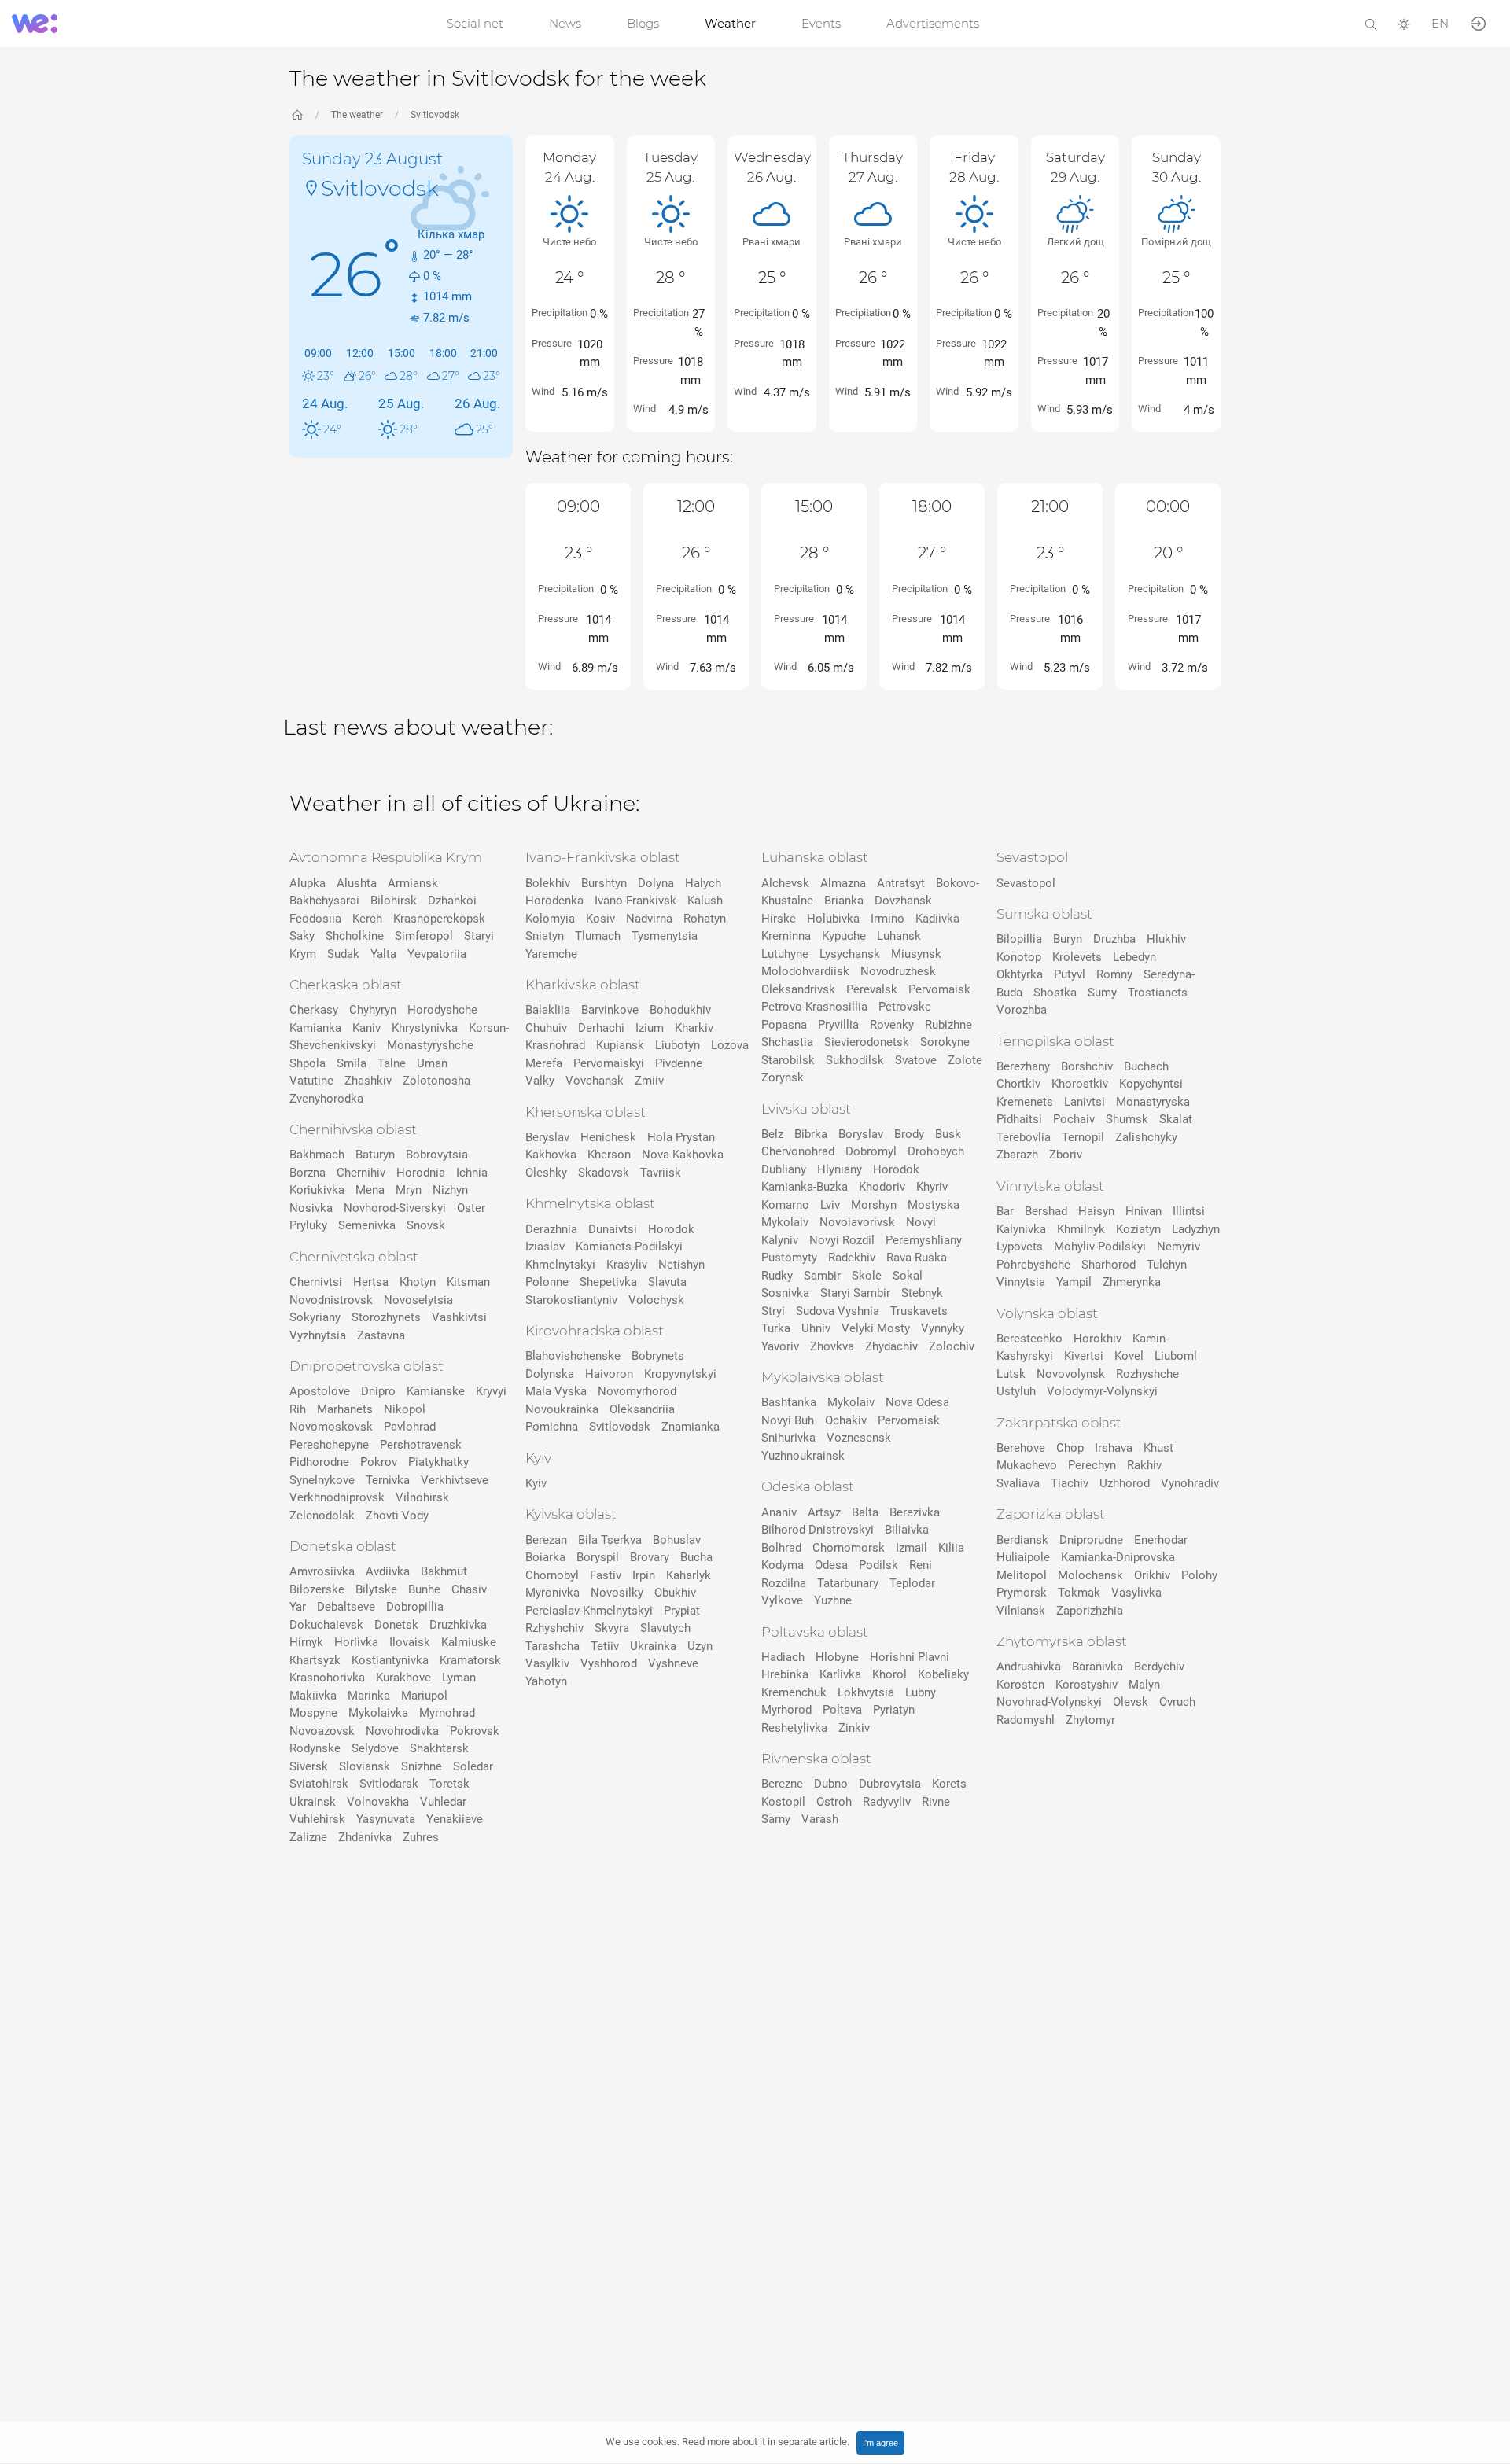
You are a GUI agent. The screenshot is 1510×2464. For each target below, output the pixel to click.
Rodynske (315, 1748)
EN (1440, 23)
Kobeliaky (943, 1674)
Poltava (842, 1710)
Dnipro (378, 1391)
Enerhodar (1161, 1540)
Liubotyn (678, 1045)
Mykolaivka (378, 1713)
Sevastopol (1026, 883)
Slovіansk (365, 1766)
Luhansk (899, 936)
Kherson (609, 1155)
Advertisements (933, 23)
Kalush (705, 901)
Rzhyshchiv (554, 1628)
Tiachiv (1070, 1483)
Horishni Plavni (910, 1657)
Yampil (1074, 1282)
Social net (475, 23)
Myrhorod (786, 1710)
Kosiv (600, 919)
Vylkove (782, 1600)
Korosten (1020, 1685)
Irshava (1114, 1448)
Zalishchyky (1146, 1137)
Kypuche (844, 936)
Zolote (965, 1060)
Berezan (546, 1540)
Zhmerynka (1132, 1282)
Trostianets (1158, 993)
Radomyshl (1026, 1720)
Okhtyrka (1020, 974)
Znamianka (691, 1427)
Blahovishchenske (573, 1356)
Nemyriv (1179, 1247)
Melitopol (1022, 1575)
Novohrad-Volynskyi (1049, 1702)
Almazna (843, 883)
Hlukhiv (1166, 939)
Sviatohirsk (319, 1784)
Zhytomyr (1090, 1720)
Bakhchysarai (324, 901)
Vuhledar (443, 1802)
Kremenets (1025, 1102)
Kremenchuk (794, 1692)
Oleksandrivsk (798, 989)
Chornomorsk (849, 1548)
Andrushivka (1029, 1667)
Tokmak (1079, 1593)
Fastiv (606, 1575)
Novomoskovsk (331, 1427)
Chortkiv (1018, 1084)
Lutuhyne (785, 954)
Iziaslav (545, 1247)
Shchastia (787, 1042)
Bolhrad (781, 1548)
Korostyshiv (1086, 1685)
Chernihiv (361, 1173)
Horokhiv (1098, 1339)
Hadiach (783, 1657)
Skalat (1176, 1119)
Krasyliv (627, 1265)
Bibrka (811, 1134)
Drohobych (936, 1151)
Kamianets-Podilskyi (629, 1247)
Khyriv (932, 1187)
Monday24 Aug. (569, 167)
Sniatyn (545, 936)
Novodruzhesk (898, 971)
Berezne (782, 1784)
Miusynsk (916, 954)
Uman (432, 1063)
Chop (1070, 1448)
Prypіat (682, 1611)
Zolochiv (952, 1346)
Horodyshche (442, 1010)
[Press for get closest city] (311, 187)
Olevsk (1131, 1702)
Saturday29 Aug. (1075, 167)
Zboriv (1066, 1155)
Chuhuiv (546, 1028)
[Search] (1371, 23)
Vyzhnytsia (318, 1335)
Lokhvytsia (866, 1692)
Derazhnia (551, 1229)
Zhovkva (832, 1346)
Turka (776, 1328)
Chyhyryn (373, 1010)
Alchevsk (785, 883)
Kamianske (436, 1391)
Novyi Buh (788, 1420)
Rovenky (892, 1025)
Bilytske (376, 1589)
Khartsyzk (315, 1660)
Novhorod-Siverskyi (395, 1208)
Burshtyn (604, 883)
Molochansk (1090, 1575)
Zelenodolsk (322, 1516)
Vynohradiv (1190, 1483)
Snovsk (426, 1225)
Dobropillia (415, 1607)
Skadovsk (604, 1173)
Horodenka (554, 901)
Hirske (779, 919)
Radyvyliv (887, 1802)
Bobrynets (658, 1356)
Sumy (1102, 993)
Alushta (357, 883)
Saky (302, 936)
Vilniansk (1021, 1611)
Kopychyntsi (1151, 1084)
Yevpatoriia (437, 954)
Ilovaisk (410, 1642)
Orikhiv (1152, 1575)
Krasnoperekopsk (439, 919)
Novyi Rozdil (842, 1240)
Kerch (367, 919)
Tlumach (598, 936)
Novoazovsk (322, 1731)
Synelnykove (322, 1480)
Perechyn (1092, 1465)
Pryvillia (838, 1025)
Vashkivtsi (459, 1317)
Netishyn (681, 1265)
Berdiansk (1022, 1540)
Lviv (830, 1205)
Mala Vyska (556, 1391)
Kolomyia (550, 919)
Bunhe (424, 1589)
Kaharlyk (689, 1575)
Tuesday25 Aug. (670, 167)
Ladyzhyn (1196, 1229)
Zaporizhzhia (1090, 1611)
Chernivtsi (316, 1282)
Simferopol (424, 936)
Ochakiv (846, 1420)
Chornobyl (552, 1575)
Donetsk (396, 1625)
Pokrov (379, 1462)
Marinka (369, 1696)
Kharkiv (694, 1028)
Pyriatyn (894, 1710)
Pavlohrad (410, 1427)
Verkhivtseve (455, 1480)
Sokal (908, 1276)
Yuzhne (833, 1600)
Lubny (921, 1692)
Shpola (308, 1063)
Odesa (831, 1565)
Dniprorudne (1091, 1540)
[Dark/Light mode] (1404, 23)
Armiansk (413, 883)
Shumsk (1127, 1119)
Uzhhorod (1125, 1483)
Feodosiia (315, 919)
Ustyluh (1016, 1391)
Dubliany (784, 1169)
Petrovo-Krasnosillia (814, 1007)
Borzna (308, 1173)
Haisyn (1096, 1211)
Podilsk (878, 1565)
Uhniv (816, 1328)
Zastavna (381, 1335)
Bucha (696, 1557)
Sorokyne (945, 1042)
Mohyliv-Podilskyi (1100, 1247)
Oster (471, 1208)
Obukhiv (675, 1593)
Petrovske (905, 1007)
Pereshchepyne (329, 1445)
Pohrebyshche (1033, 1265)
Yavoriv (780, 1346)
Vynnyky (943, 1328)
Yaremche (551, 954)
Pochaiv (1074, 1119)
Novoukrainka (562, 1409)
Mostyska (934, 1205)
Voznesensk (859, 1438)
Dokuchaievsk (326, 1625)
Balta (865, 1512)
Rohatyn (705, 919)
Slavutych (665, 1628)
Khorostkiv (1080, 1084)
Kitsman (468, 1282)
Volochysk (656, 1300)
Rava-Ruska (917, 1258)
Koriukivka (317, 1190)
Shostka (1055, 993)
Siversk (309, 1766)
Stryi (773, 1311)
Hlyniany (840, 1169)
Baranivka (1098, 1667)
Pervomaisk (939, 989)
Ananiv (779, 1512)
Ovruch (1177, 1702)
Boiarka (545, 1557)
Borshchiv (1087, 1066)
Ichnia (472, 1173)
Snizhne (422, 1766)
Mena (370, 1190)
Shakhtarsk (439, 1748)
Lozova (730, 1045)
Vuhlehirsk (317, 1819)
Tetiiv (605, 1646)
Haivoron (609, 1374)
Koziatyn (1138, 1229)
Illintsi (1189, 1211)
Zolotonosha (436, 1081)
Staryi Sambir (855, 1293)
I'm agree (880, 2443)
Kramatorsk (470, 1660)
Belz (772, 1134)
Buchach (1146, 1066)
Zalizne (308, 1837)
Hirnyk (306, 1642)
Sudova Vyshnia (838, 1311)
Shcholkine (355, 936)
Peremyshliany (924, 1240)
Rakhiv (1144, 1465)
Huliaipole (1023, 1557)
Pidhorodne (319, 1462)
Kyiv (536, 1483)
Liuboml (1176, 1356)
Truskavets (919, 1311)
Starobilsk (788, 1060)
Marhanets (345, 1409)
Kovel (1129, 1356)
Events (821, 23)
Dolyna (656, 883)
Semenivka (367, 1225)
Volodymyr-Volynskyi (1102, 1391)
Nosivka (311, 1208)
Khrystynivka (425, 1028)
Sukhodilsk (855, 1060)
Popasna (784, 1025)
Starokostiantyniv (571, 1300)
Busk (948, 1134)
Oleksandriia (642, 1409)
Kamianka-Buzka (805, 1187)
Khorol (889, 1674)
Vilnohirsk (422, 1497)
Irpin (644, 1575)
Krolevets (1077, 957)
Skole (867, 1276)
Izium (650, 1028)
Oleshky (546, 1173)
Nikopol (405, 1409)
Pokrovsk (475, 1731)
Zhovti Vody (397, 1516)
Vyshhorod (609, 1663)
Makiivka (313, 1696)
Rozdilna (784, 1583)
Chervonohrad (798, 1151)
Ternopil (1083, 1137)
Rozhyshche (1147, 1374)
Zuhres (421, 1837)
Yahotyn (546, 1681)
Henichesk (608, 1137)
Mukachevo (1027, 1465)
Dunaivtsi (613, 1229)
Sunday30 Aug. (1177, 167)
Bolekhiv (548, 883)
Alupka (308, 883)
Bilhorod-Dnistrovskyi (818, 1530)
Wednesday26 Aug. (772, 167)
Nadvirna (649, 919)
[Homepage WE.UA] (297, 115)
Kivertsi (1084, 1356)
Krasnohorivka (327, 1678)
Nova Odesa (917, 1402)
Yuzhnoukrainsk (803, 1456)
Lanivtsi (1085, 1102)
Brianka (844, 901)
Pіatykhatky (438, 1462)
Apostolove (320, 1391)
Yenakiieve (455, 1819)
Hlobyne (837, 1657)
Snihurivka (788, 1438)
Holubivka (833, 919)
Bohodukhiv (680, 1010)
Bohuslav (677, 1540)
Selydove (375, 1748)
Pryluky (308, 1225)
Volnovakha (378, 1802)
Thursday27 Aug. (873, 167)
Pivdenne (679, 1063)
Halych (703, 883)
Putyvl (1070, 974)
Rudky (777, 1276)
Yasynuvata (386, 1819)
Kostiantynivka (390, 1660)
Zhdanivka (365, 1837)
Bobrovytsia (437, 1155)
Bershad (1046, 1211)
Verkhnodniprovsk (337, 1497)
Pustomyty (789, 1258)
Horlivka (356, 1642)
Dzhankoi (452, 901)
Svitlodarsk (389, 1784)
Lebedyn (1134, 957)
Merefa (544, 1063)
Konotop (1019, 957)
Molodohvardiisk (805, 971)
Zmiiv (649, 1081)
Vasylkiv (547, 1663)
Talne (392, 1063)
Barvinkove (610, 1010)
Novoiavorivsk (857, 1222)
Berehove (1021, 1448)
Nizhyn (450, 1190)
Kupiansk (620, 1045)
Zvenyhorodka (326, 1099)
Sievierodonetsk (867, 1042)
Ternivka (388, 1480)
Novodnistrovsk (331, 1300)
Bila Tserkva (610, 1540)
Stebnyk (922, 1293)
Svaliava (1018, 1483)
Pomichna (552, 1427)
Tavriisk (661, 1173)
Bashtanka (789, 1402)
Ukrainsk (313, 1802)
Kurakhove (403, 1678)
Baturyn (375, 1155)
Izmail (912, 1548)
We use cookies (727, 2442)
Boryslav (861, 1134)
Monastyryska (1153, 1102)
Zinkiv (854, 1728)
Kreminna (786, 936)
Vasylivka (1136, 1593)
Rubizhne (948, 1025)
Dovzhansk (903, 901)
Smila (352, 1063)
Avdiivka (388, 1571)
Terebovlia (1024, 1137)
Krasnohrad (555, 1045)
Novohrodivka (402, 1731)
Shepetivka (608, 1282)
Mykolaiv (785, 1222)
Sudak (343, 954)
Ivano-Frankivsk (635, 901)
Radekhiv (852, 1258)
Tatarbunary (848, 1583)
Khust (1158, 1448)
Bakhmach (317, 1155)
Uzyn (700, 1646)
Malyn (1144, 1685)
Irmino (888, 919)
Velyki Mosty (876, 1328)
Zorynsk (783, 1077)
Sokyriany (315, 1317)
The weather (357, 115)
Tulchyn (1167, 1265)
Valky (540, 1081)
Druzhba (1114, 939)
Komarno (785, 1205)
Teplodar (912, 1583)
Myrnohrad (447, 1713)
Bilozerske (317, 1589)
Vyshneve (673, 1663)
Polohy (1199, 1575)
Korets (949, 1784)
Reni (921, 1565)
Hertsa (371, 1282)
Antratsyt (901, 883)
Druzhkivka (458, 1625)
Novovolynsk (1071, 1374)
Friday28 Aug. (974, 167)
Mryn (409, 1190)
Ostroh (834, 1802)
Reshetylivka (794, 1728)
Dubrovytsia (890, 1784)
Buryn (1068, 939)
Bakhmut (444, 1571)
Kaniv (366, 1028)
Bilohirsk (394, 901)
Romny (1114, 974)
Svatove (916, 1060)
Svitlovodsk (435, 115)
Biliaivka (907, 1530)
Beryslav (547, 1137)
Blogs (643, 23)
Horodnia (421, 1173)
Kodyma (783, 1565)
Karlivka (840, 1674)
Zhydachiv (891, 1346)
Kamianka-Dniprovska (1118, 1557)
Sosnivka (785, 1293)
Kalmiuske (469, 1642)
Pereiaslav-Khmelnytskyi (589, 1611)
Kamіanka (315, 1028)
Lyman (459, 1678)
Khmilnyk (1081, 1229)
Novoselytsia (418, 1300)
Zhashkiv (368, 1081)
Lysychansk (850, 954)
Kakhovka (551, 1155)
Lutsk (1011, 1374)
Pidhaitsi (1019, 1119)
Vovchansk (595, 1081)
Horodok (671, 1229)
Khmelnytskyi (560, 1265)
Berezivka (915, 1512)
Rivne (936, 1802)
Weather (730, 23)
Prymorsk (1022, 1593)
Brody (909, 1134)
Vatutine (311, 1081)
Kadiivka (937, 919)
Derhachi (601, 1028)
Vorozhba (1022, 1010)
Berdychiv (1159, 1667)
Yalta (383, 954)
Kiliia (951, 1548)
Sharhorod (1109, 1265)
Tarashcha (552, 1646)
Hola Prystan (681, 1137)
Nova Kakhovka (683, 1155)
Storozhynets (386, 1317)
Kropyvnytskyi (680, 1374)
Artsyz (824, 1512)
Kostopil (783, 1802)
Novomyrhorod (637, 1391)
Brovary (650, 1557)
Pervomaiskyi (609, 1063)
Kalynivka (1021, 1229)
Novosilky (617, 1593)
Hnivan (1144, 1211)
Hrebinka (785, 1674)
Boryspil (598, 1557)
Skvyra (612, 1628)
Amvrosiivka (322, 1571)
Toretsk (449, 1784)
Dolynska (550, 1374)
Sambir (822, 1276)
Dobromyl (871, 1151)
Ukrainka (653, 1646)
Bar (1005, 1211)
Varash (820, 1819)
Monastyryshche (430, 1045)
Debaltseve (346, 1607)
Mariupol (424, 1696)
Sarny (776, 1819)
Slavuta (667, 1282)
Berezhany (1023, 1066)
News (565, 23)
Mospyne (313, 1713)
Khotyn (418, 1282)
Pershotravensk (421, 1445)
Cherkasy (314, 1010)
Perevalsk (872, 989)
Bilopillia (1019, 939)
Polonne (547, 1282)
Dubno (831, 1784)
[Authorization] (1479, 22)
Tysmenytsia (665, 936)
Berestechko (1029, 1339)
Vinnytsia (1021, 1282)
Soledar (473, 1766)
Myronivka (552, 1593)
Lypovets (1020, 1247)
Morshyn (874, 1205)
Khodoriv (882, 1187)
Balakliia (548, 1010)
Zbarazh (1017, 1155)
